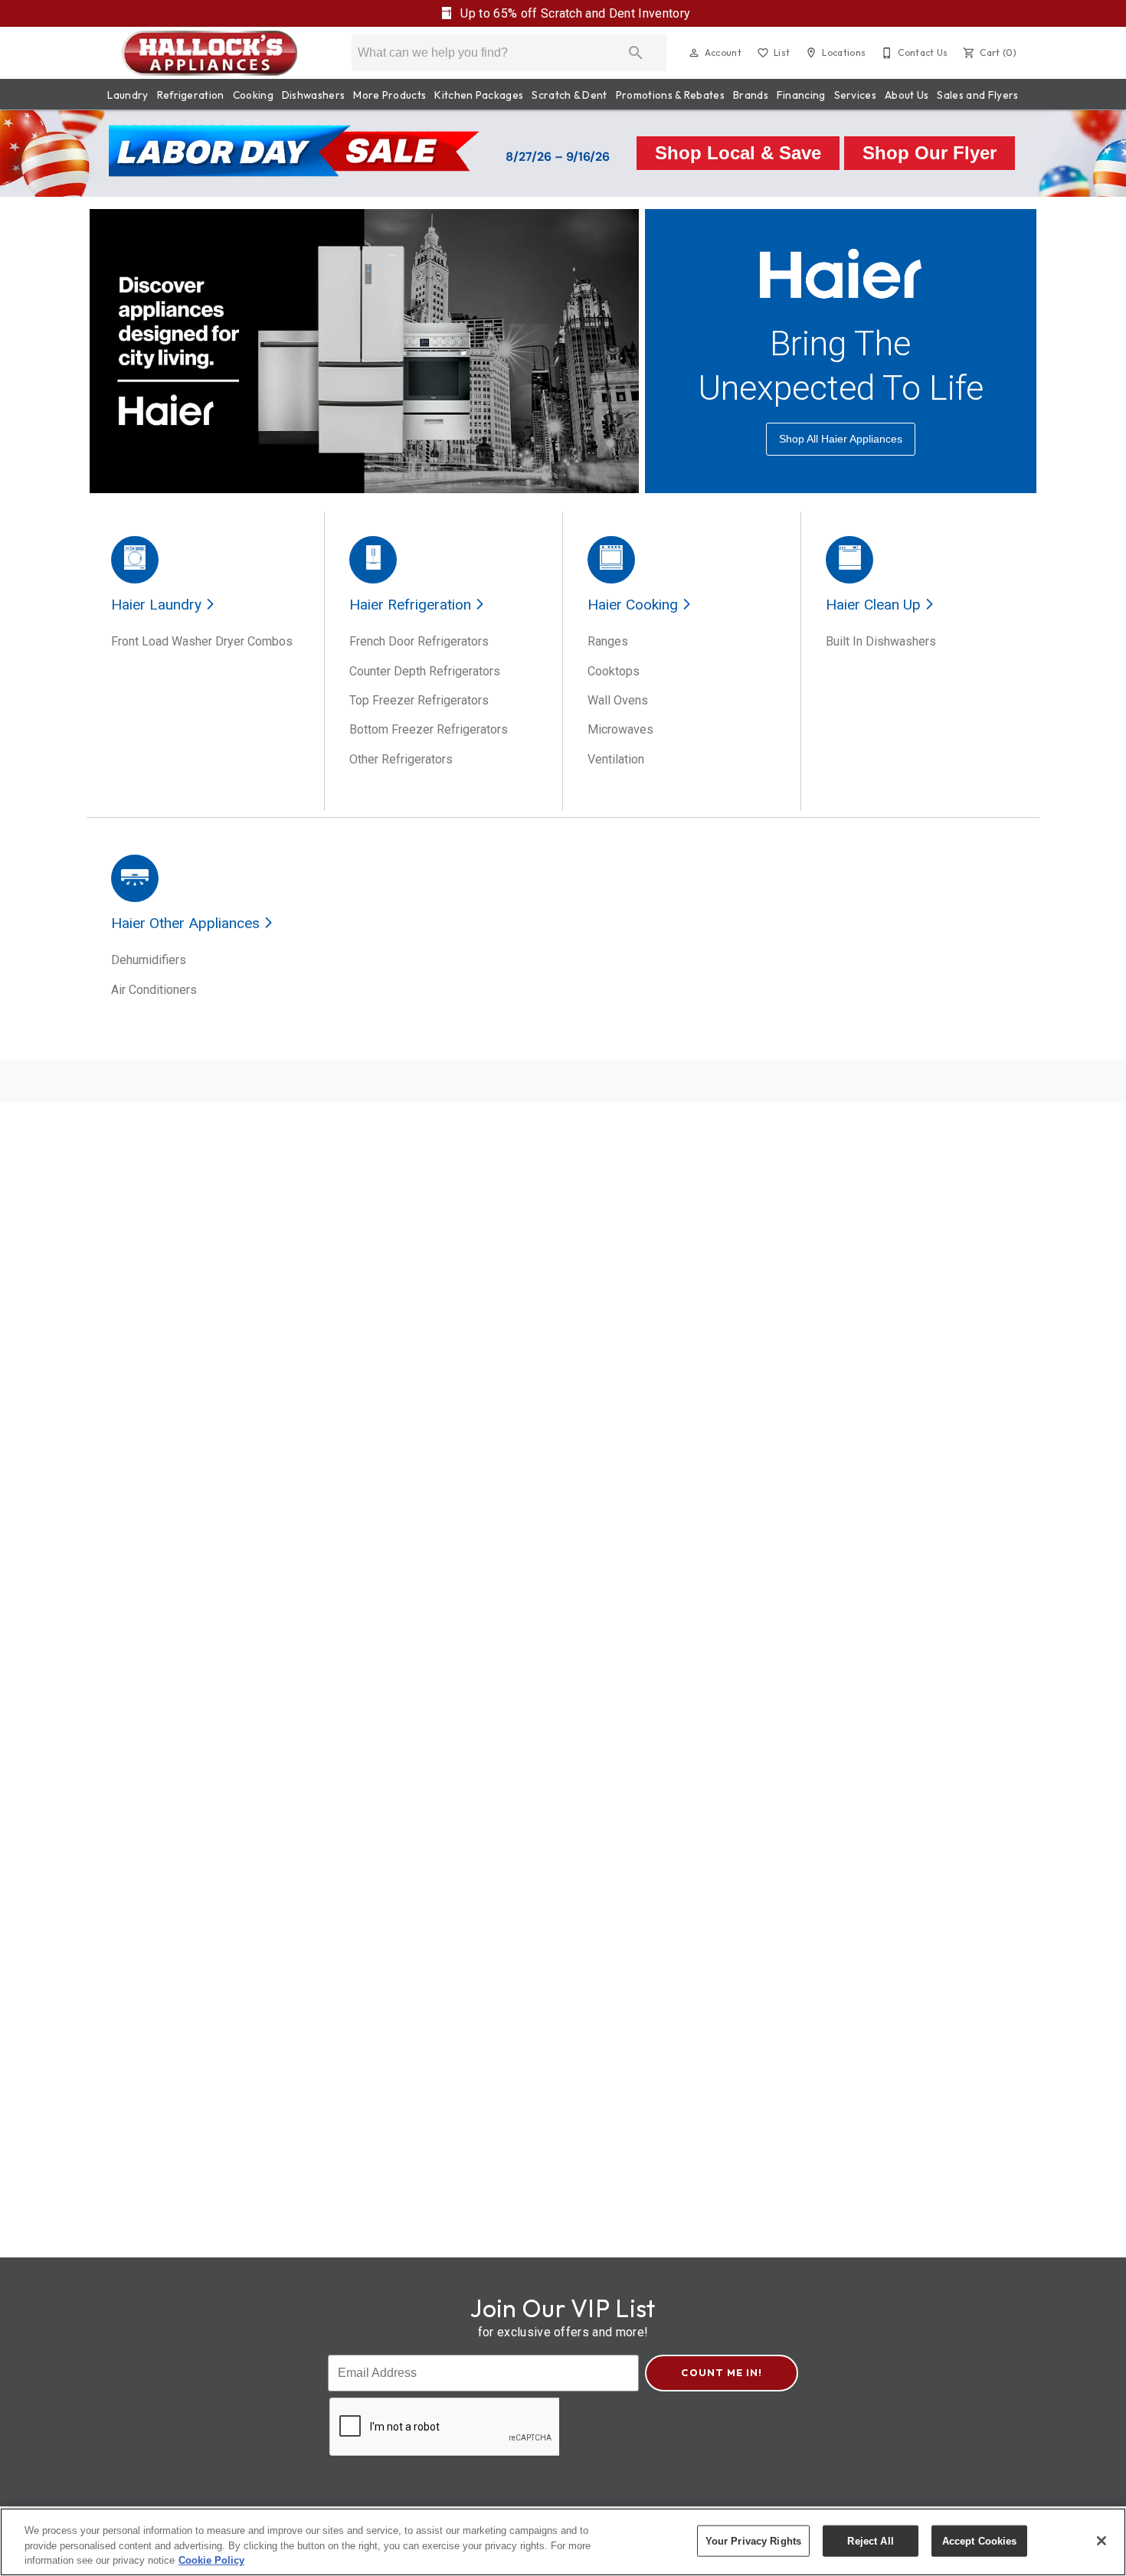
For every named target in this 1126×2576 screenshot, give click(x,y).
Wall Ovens (618, 700)
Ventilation (616, 759)
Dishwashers (314, 95)
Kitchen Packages (479, 95)
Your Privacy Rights (753, 2540)
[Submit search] (636, 53)
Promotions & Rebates (670, 95)
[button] (694, 53)
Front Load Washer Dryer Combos (202, 641)
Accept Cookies (980, 2540)
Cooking (253, 95)
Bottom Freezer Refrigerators (429, 729)
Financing (801, 95)
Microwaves (620, 729)
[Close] (1101, 2541)
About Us (907, 95)
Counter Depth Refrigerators (425, 671)
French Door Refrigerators (419, 641)
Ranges (608, 641)
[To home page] (209, 53)
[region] (563, 2542)
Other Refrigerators (401, 759)
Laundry (128, 95)
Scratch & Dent (569, 95)
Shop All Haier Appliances (841, 439)
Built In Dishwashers (881, 641)
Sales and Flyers (977, 95)
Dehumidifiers (149, 960)
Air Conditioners (154, 990)
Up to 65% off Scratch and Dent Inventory (574, 13)
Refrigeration (191, 95)
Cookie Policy (211, 2560)
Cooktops (614, 671)
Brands (751, 95)
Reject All (870, 2540)
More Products (390, 95)
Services (856, 95)
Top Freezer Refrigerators (419, 700)
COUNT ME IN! (722, 2372)
